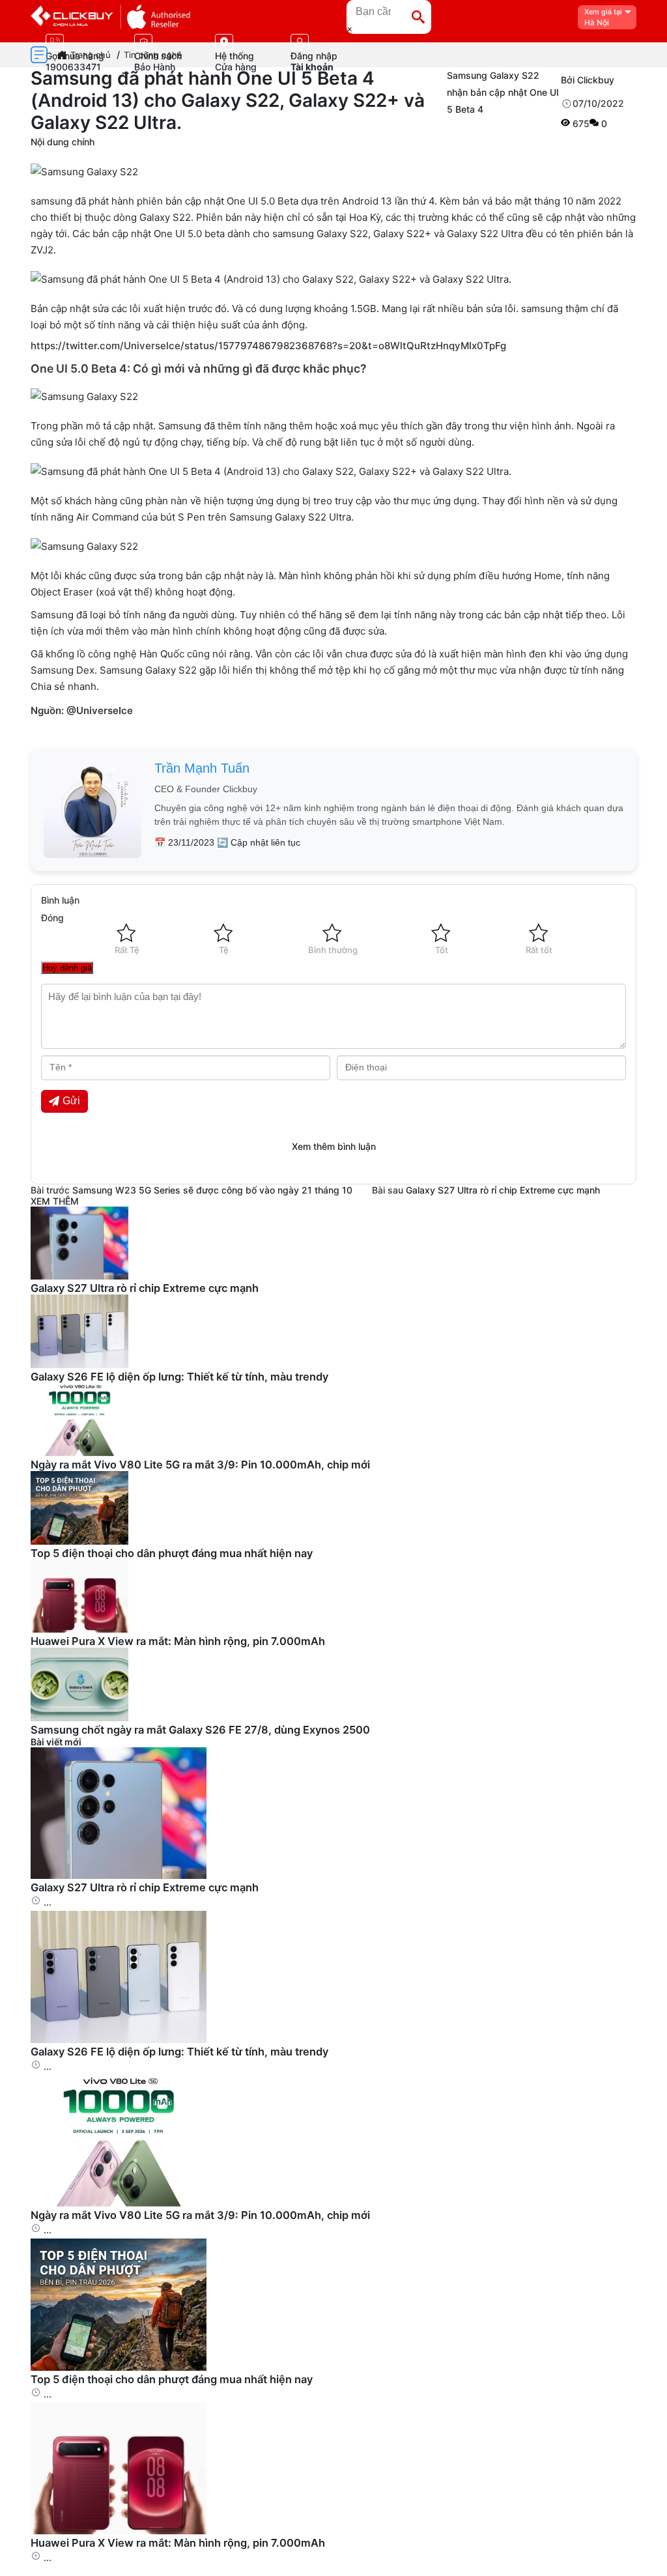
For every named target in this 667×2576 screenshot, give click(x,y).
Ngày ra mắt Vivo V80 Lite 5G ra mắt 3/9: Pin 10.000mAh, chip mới (200, 1465)
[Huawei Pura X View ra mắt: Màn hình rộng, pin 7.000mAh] (119, 2531)
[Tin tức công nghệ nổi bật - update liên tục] (79, 1276)
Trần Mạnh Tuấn (202, 768)
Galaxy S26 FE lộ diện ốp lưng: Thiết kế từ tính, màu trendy (179, 1377)
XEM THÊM (55, 1201)
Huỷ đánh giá (67, 968)
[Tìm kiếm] (418, 17)
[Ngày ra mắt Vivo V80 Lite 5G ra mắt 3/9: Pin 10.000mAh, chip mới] (119, 2203)
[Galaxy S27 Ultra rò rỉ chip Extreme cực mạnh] (119, 1875)
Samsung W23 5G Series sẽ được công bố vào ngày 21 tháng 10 (212, 1190)
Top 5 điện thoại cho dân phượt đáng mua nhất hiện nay (172, 1553)
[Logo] (110, 17)
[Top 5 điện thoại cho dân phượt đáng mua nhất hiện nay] (119, 2367)
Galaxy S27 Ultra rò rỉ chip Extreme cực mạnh (503, 1190)
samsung (51, 201)
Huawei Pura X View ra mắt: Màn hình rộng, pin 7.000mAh (178, 1641)
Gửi (71, 1101)
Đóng (52, 918)
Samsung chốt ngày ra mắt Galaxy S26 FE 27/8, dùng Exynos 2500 (200, 1730)
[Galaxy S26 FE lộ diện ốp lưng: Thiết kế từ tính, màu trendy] (119, 2039)
